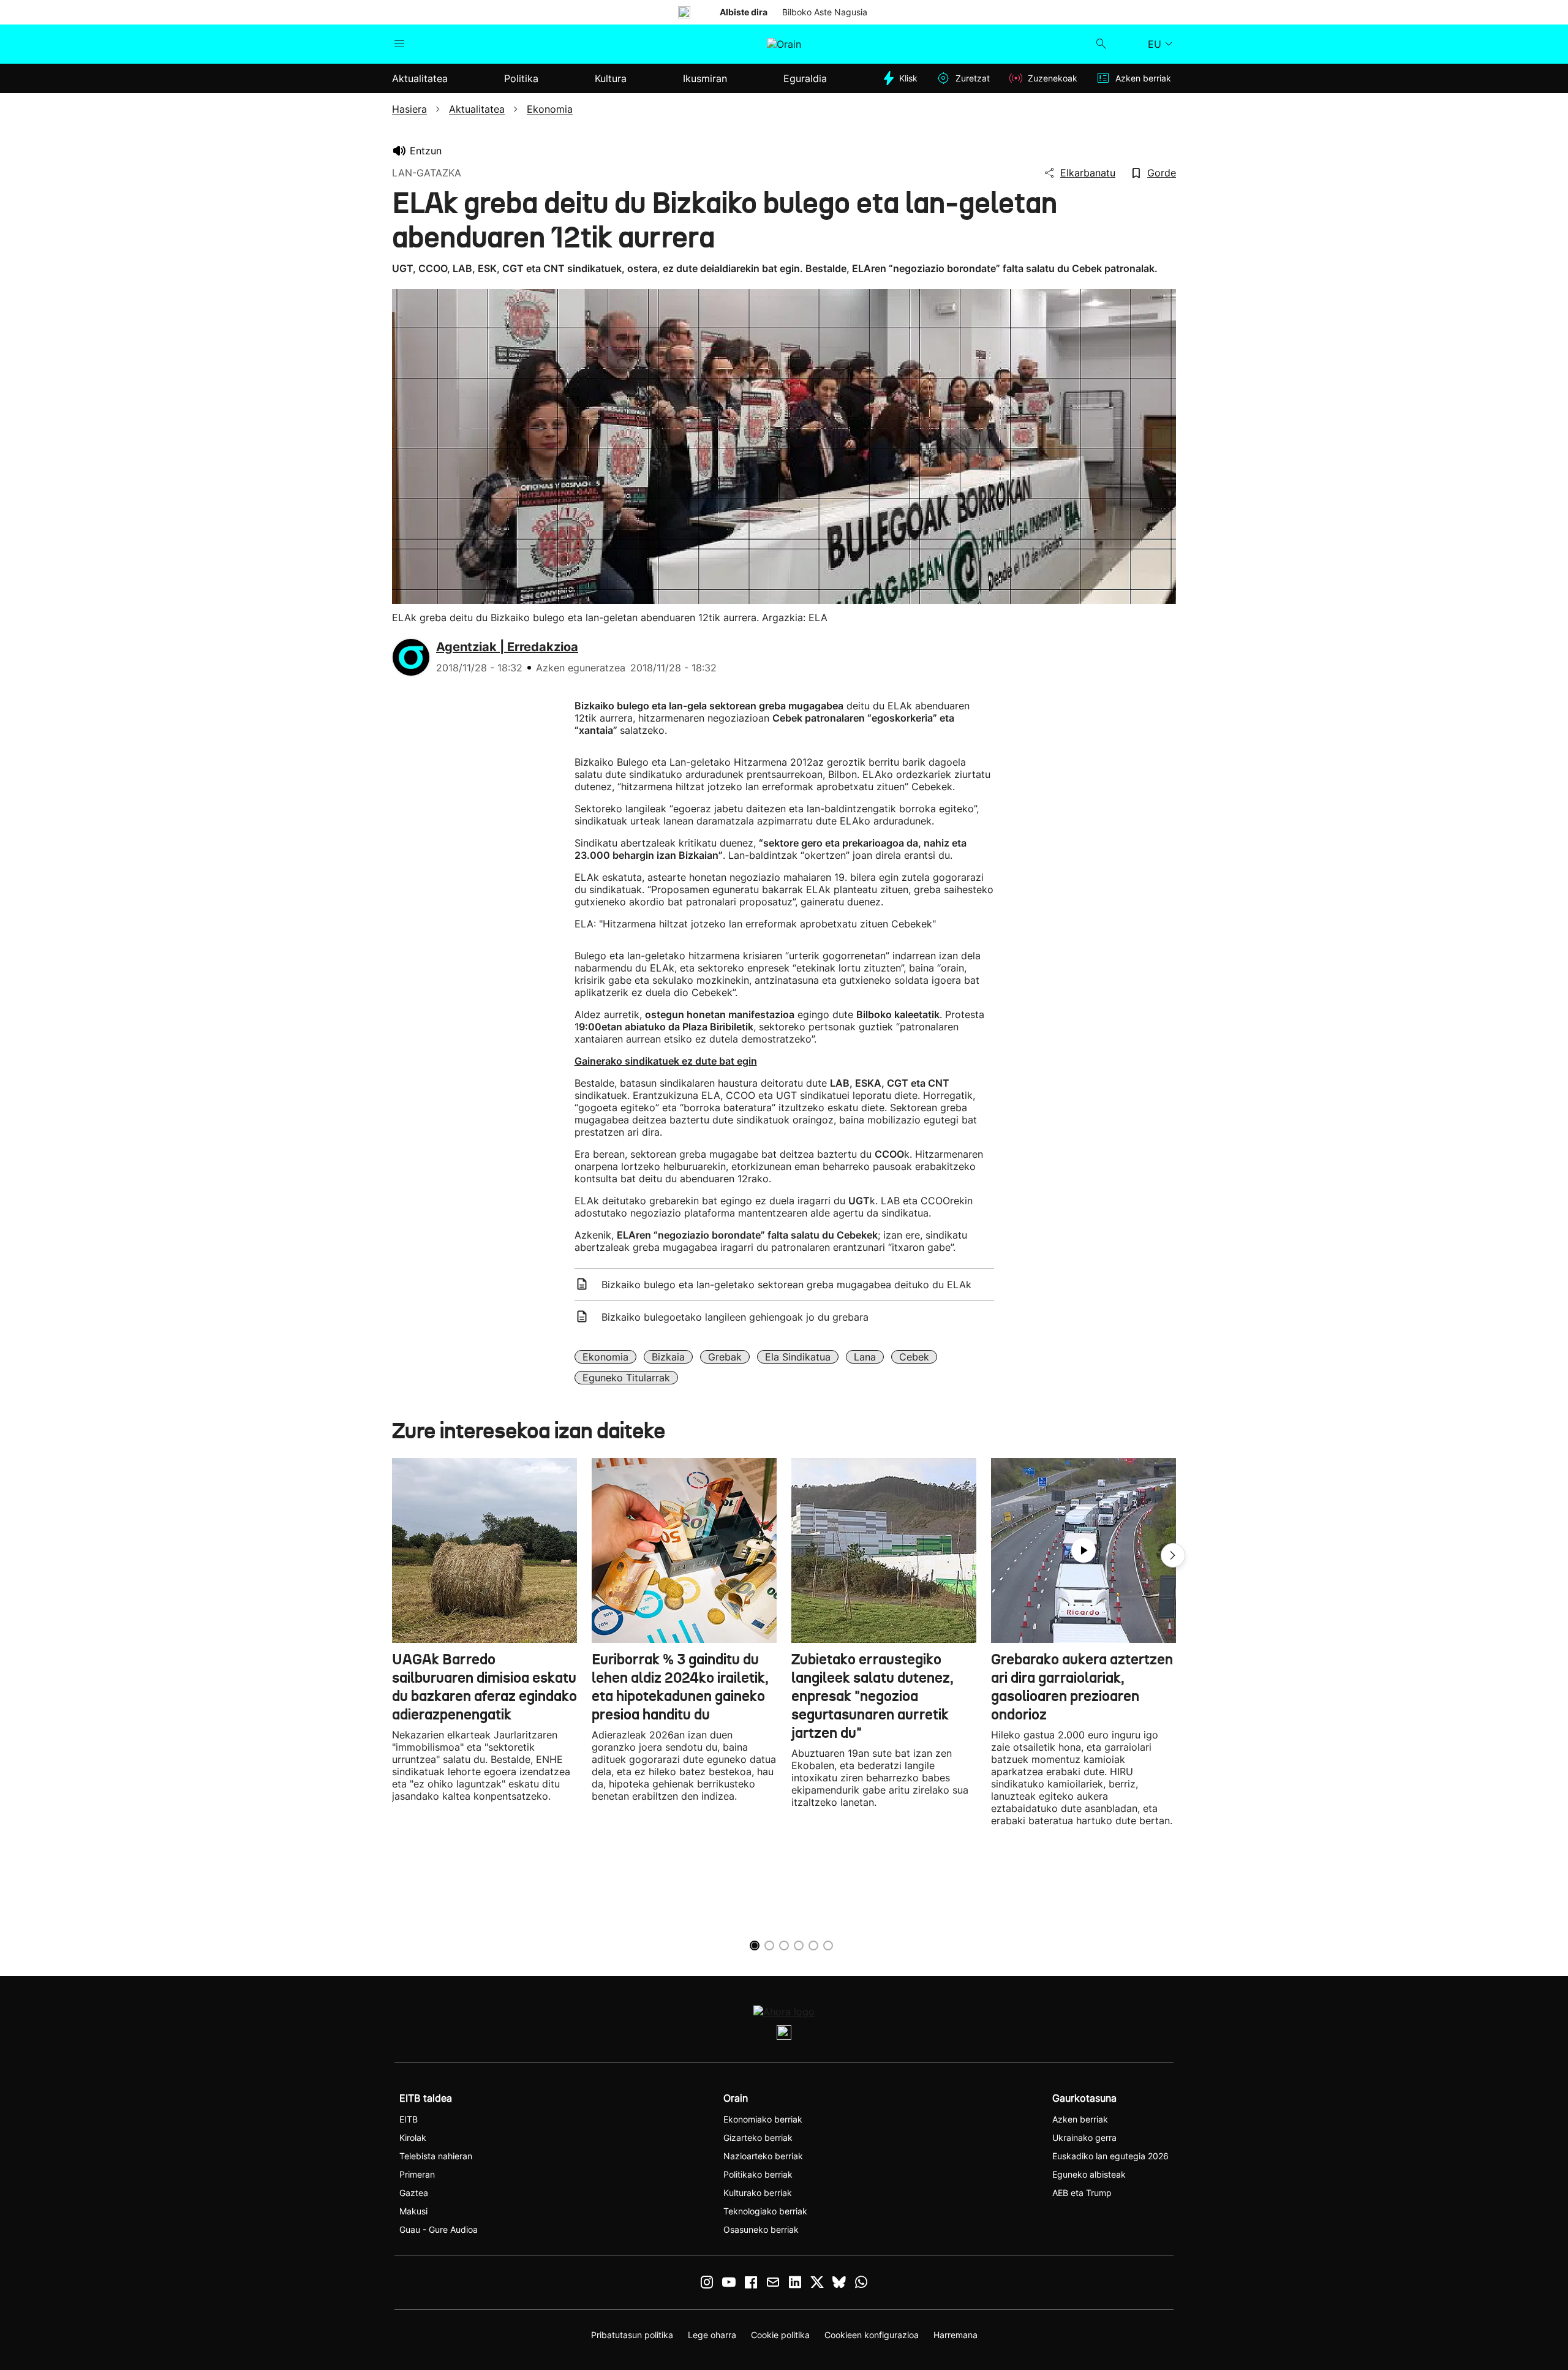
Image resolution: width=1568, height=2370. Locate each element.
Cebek (914, 1357)
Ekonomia (605, 1357)
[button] (1173, 1555)
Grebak (725, 1357)
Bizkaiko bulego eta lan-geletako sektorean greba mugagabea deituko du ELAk (786, 1285)
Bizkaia (668, 1357)
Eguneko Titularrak (626, 1378)
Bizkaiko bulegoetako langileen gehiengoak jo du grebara (735, 1317)
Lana (865, 1357)
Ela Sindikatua (798, 1357)
